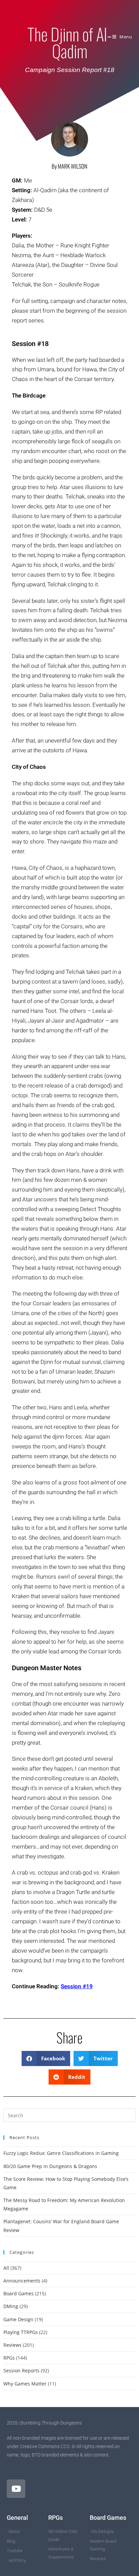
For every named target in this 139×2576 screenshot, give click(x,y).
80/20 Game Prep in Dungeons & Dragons (50, 2166)
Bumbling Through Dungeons (63, 12)
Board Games (19, 2293)
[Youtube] (16, 2489)
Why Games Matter (25, 2384)
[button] (46, 2058)
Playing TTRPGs (21, 2332)
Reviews (12, 2345)
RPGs (9, 2358)
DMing (11, 2306)
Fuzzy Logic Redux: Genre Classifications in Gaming (61, 2153)
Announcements (22, 2281)
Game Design (18, 2319)
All (6, 2268)
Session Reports (21, 2371)
